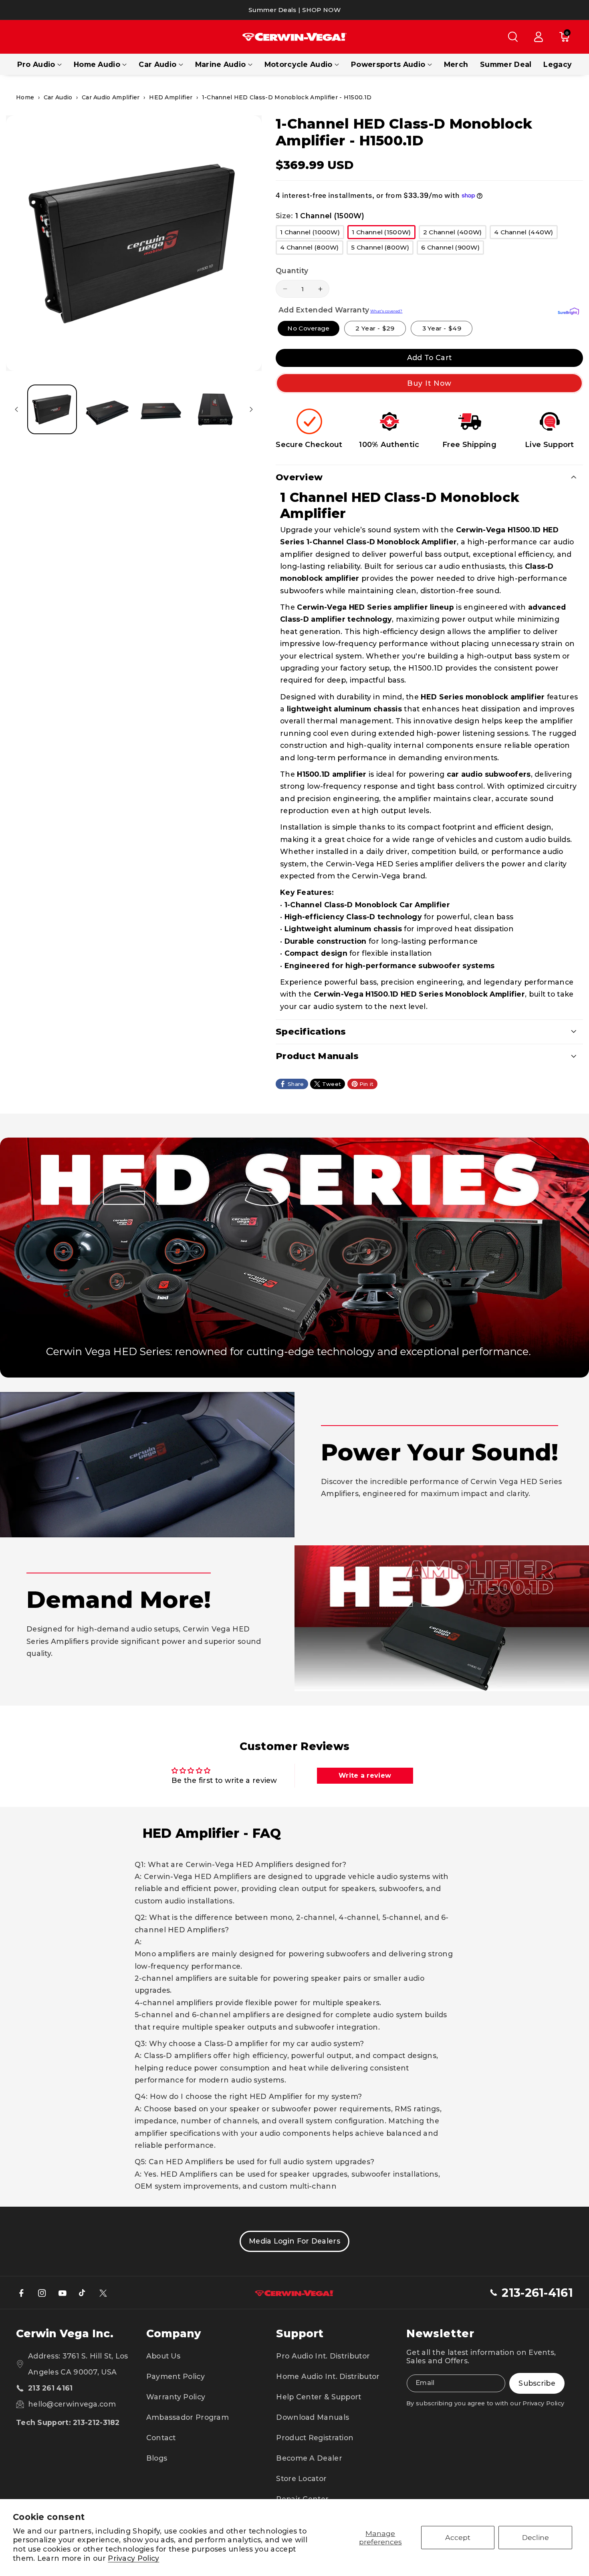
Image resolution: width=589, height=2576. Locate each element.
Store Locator (301, 2478)
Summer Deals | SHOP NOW (294, 10)
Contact (161, 2438)
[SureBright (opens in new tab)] (568, 311)
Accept (458, 2537)
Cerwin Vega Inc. (65, 2333)
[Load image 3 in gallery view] (160, 409)
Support (300, 2333)
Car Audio (157, 64)
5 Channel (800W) (382, 249)
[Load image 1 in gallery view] (52, 409)
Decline (536, 2537)
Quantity (292, 271)
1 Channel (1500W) (383, 234)
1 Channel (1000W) (312, 234)
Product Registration (315, 2438)
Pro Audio (36, 64)
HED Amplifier (171, 97)
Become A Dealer (309, 2458)
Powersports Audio (388, 64)
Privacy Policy (133, 2558)
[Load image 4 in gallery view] (214, 409)
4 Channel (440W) (526, 234)
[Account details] (539, 37)
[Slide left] (16, 409)
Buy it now (430, 383)
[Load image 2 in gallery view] (106, 409)
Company (173, 2333)
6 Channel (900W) (453, 249)
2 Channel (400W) (455, 234)
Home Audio (97, 64)
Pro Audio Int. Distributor (323, 2356)
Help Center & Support (319, 2397)
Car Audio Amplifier (111, 97)
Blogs (157, 2458)
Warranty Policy (176, 2397)
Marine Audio (221, 64)
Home (25, 97)
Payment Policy (175, 2376)
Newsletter (440, 2333)
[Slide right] (251, 409)
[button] (513, 37)
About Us (163, 2356)
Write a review (365, 1775)
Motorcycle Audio (299, 64)
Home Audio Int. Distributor (328, 2376)
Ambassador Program (188, 2417)
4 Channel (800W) (312, 249)
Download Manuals (313, 2417)
